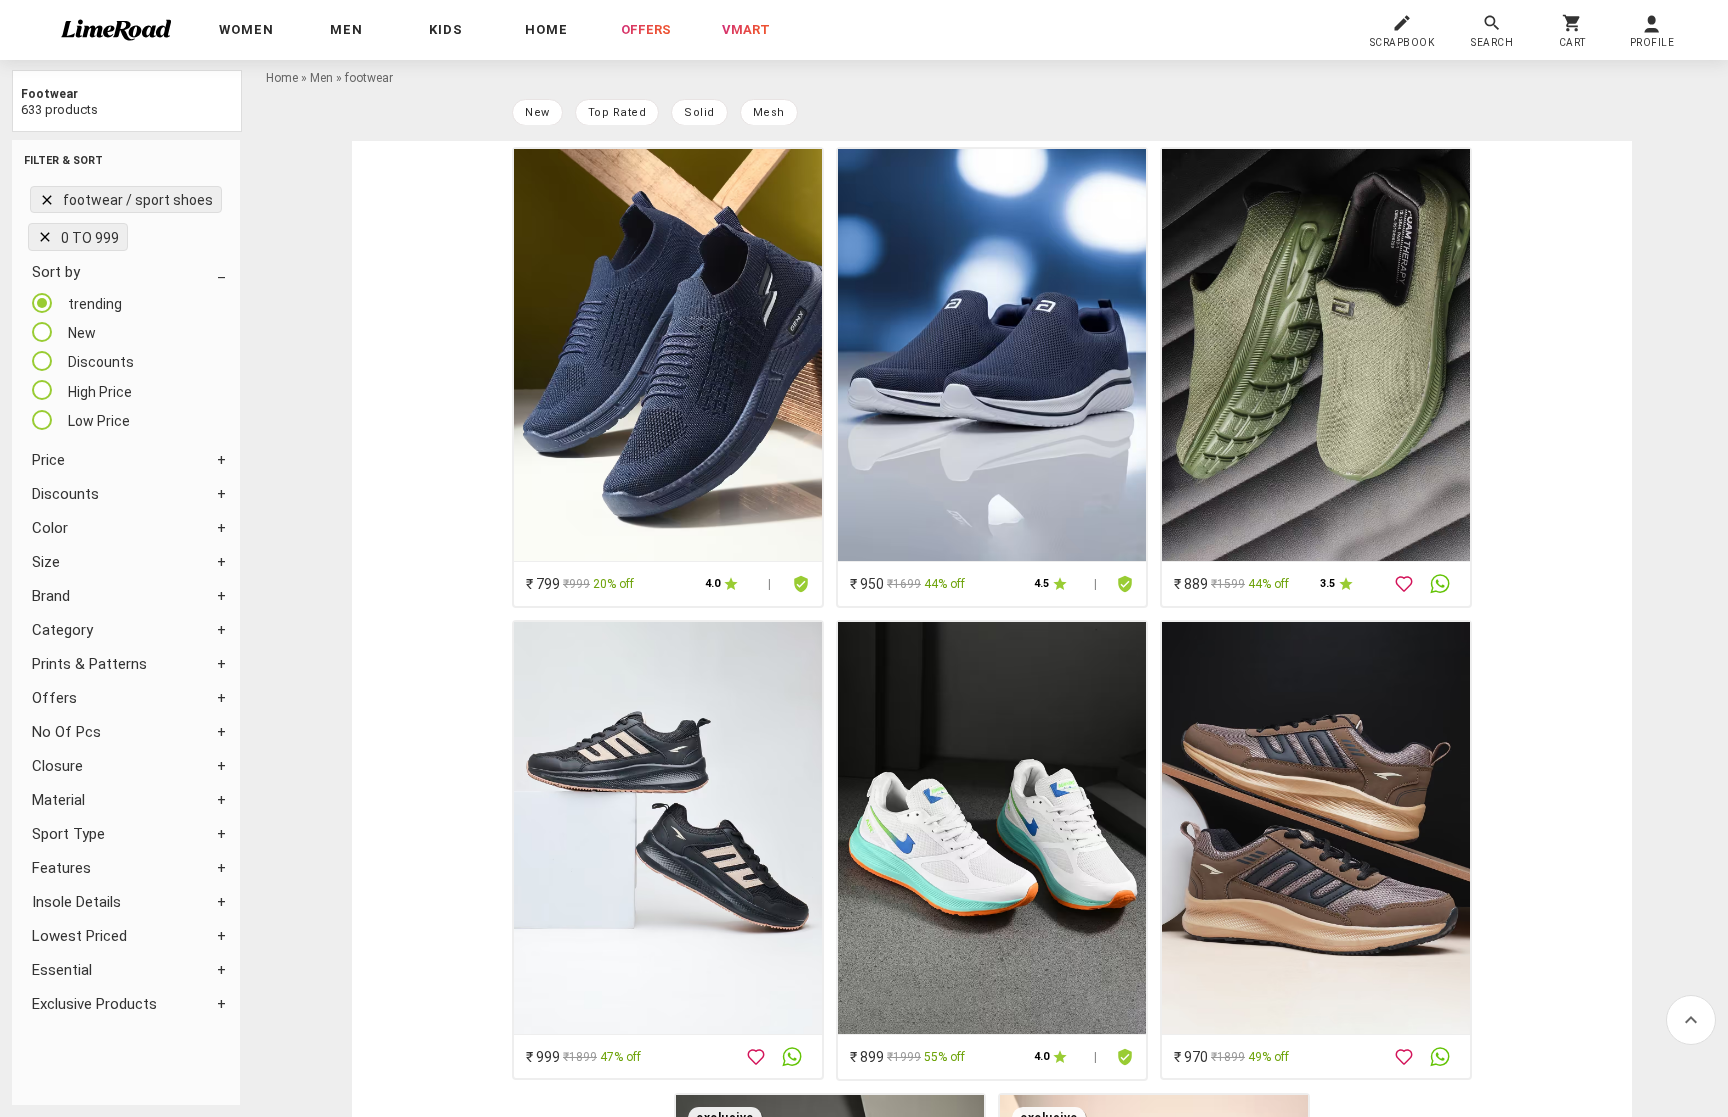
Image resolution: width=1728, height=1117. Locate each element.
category (62, 630)
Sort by (56, 272)
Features (61, 868)
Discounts (65, 494)
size (46, 562)
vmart (746, 29)
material (58, 800)
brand (51, 596)
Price (48, 460)
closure (57, 766)
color (50, 528)
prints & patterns (89, 664)
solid (699, 112)
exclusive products (94, 1004)
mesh (769, 112)
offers (646, 29)
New (537, 112)
